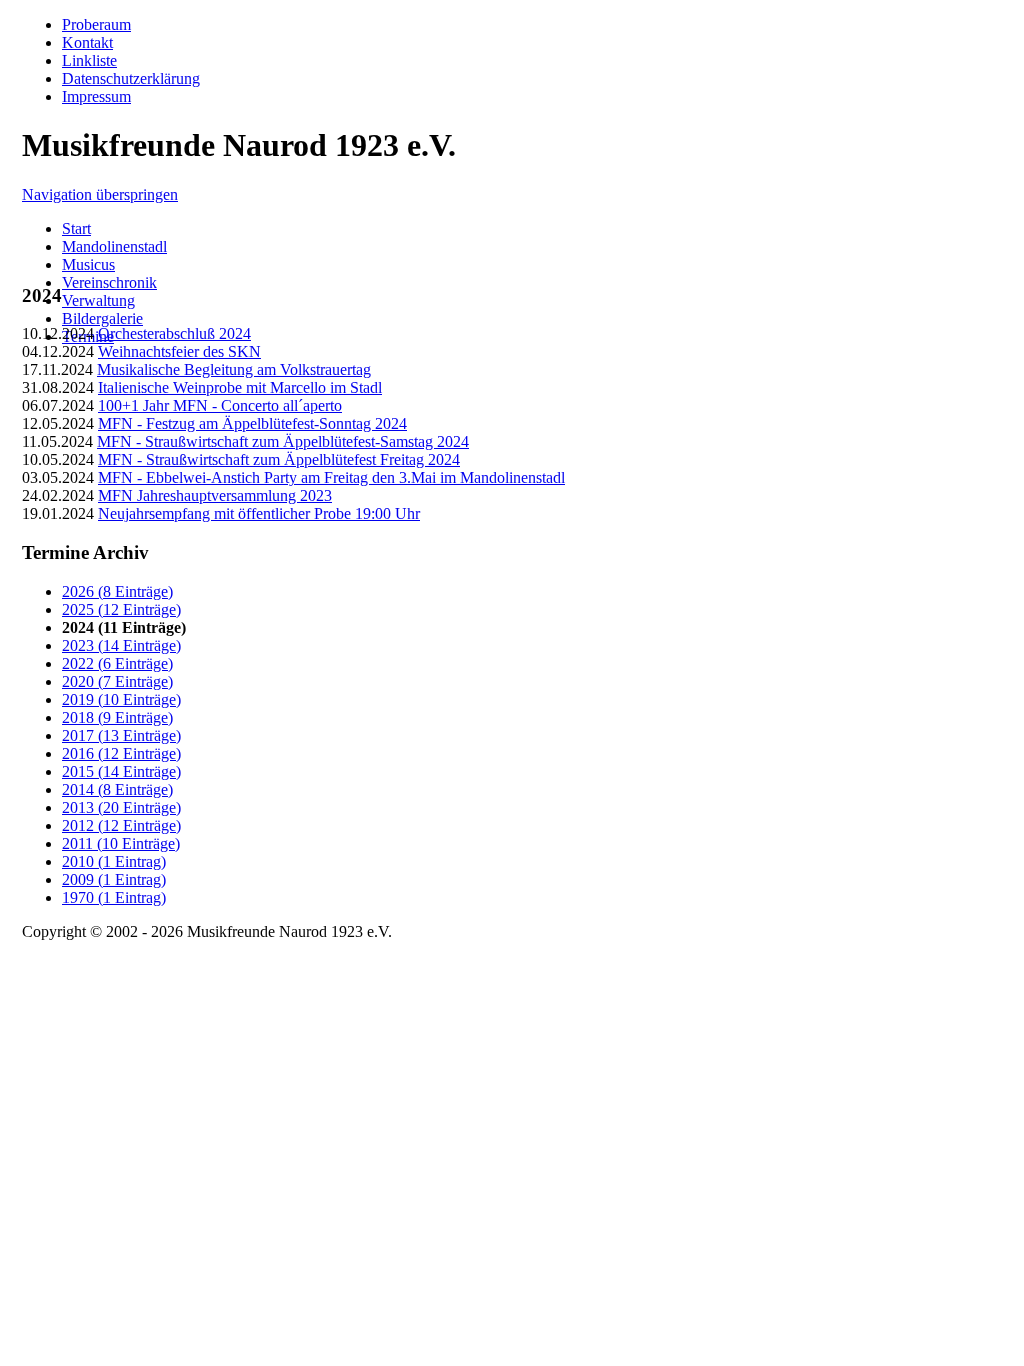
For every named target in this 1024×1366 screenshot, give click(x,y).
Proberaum (96, 24)
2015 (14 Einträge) (121, 771)
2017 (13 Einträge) (121, 735)
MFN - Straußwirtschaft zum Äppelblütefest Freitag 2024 (279, 459)
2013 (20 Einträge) (121, 807)
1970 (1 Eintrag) (114, 897)
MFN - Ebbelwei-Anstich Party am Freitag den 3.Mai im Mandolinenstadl (331, 477)
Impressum (96, 96)
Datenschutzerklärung (131, 78)
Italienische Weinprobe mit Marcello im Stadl (240, 387)
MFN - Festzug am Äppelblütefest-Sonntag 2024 (252, 423)
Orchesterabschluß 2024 (174, 333)
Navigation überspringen (100, 194)
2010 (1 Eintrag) (114, 861)
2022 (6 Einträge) (117, 663)
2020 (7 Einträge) (117, 681)
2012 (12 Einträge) (121, 825)
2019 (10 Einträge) (121, 699)
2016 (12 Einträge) (121, 753)
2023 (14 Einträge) (121, 645)
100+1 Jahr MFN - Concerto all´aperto (220, 405)
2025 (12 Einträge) (121, 609)
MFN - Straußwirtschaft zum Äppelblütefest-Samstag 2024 (283, 441)
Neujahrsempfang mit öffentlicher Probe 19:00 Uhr (259, 513)
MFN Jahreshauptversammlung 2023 (215, 495)
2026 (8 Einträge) (117, 591)
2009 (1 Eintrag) (114, 879)
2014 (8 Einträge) (117, 789)
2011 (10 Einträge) (121, 843)
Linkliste (89, 60)
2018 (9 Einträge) (117, 717)
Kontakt (87, 42)
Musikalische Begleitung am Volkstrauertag (234, 369)
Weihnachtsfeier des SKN (179, 351)
